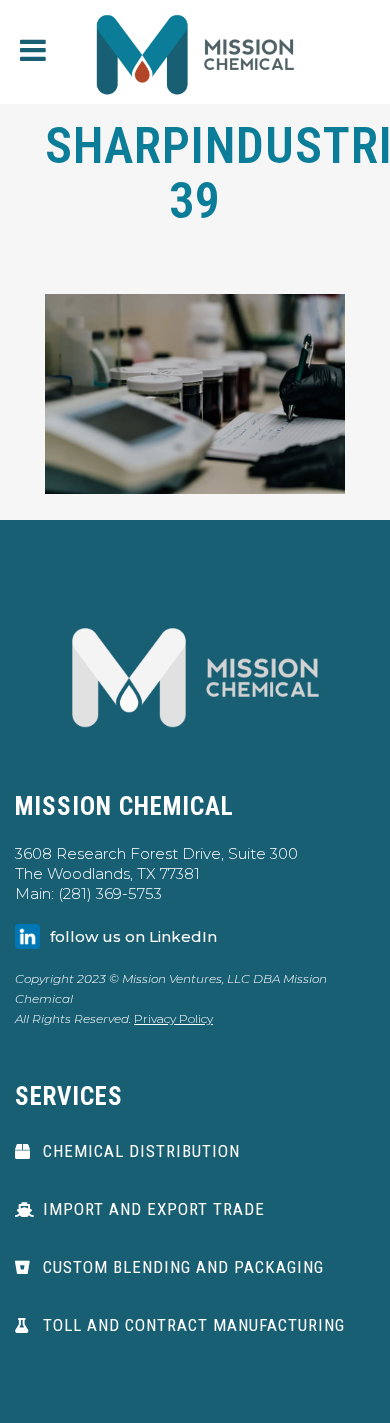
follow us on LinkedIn (133, 936)
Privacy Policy (173, 1018)
